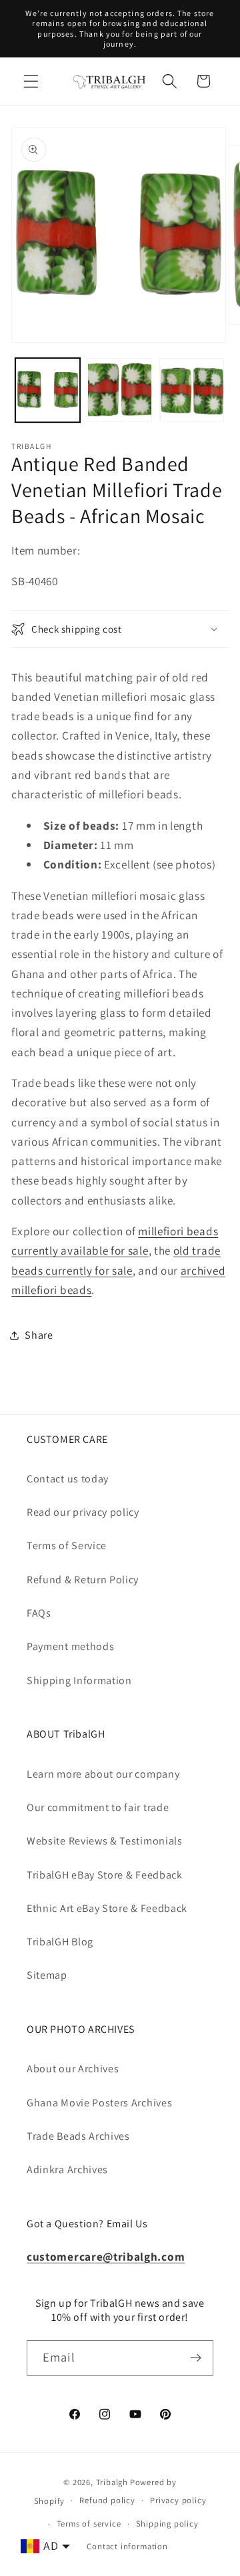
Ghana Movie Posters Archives (99, 2103)
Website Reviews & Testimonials (105, 1841)
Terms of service (89, 2524)
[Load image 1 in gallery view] (48, 390)
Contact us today (68, 1479)
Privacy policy (178, 2500)
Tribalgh (112, 2482)
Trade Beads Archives (78, 2136)
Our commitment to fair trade (98, 1807)
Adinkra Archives (67, 2169)
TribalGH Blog (60, 1942)
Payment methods (70, 1646)
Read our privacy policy (83, 1512)
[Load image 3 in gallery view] (192, 390)
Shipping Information (79, 1680)
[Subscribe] (196, 2358)
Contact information (127, 2546)
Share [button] (39, 1335)
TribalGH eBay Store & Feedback (105, 1875)
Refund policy (107, 2500)
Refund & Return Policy (83, 1580)
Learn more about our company (103, 1774)
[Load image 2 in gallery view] (120, 390)
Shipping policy (167, 2524)
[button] (31, 81)
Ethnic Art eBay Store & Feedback (107, 1908)
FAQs (39, 1613)
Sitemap (47, 1975)
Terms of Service (67, 1546)
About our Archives (73, 2069)
